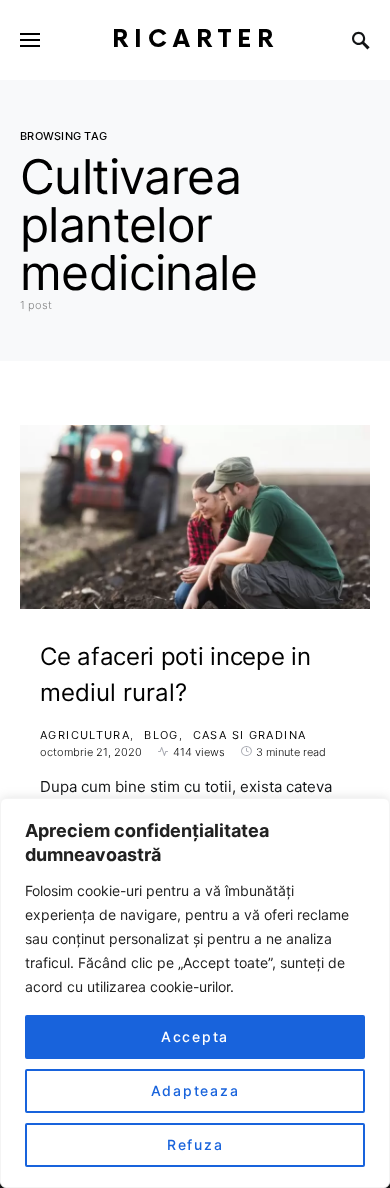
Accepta (195, 1036)
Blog (161, 735)
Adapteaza (195, 1090)
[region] (195, 993)
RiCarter (195, 39)
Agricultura (85, 735)
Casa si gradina (250, 735)
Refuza (195, 1144)
